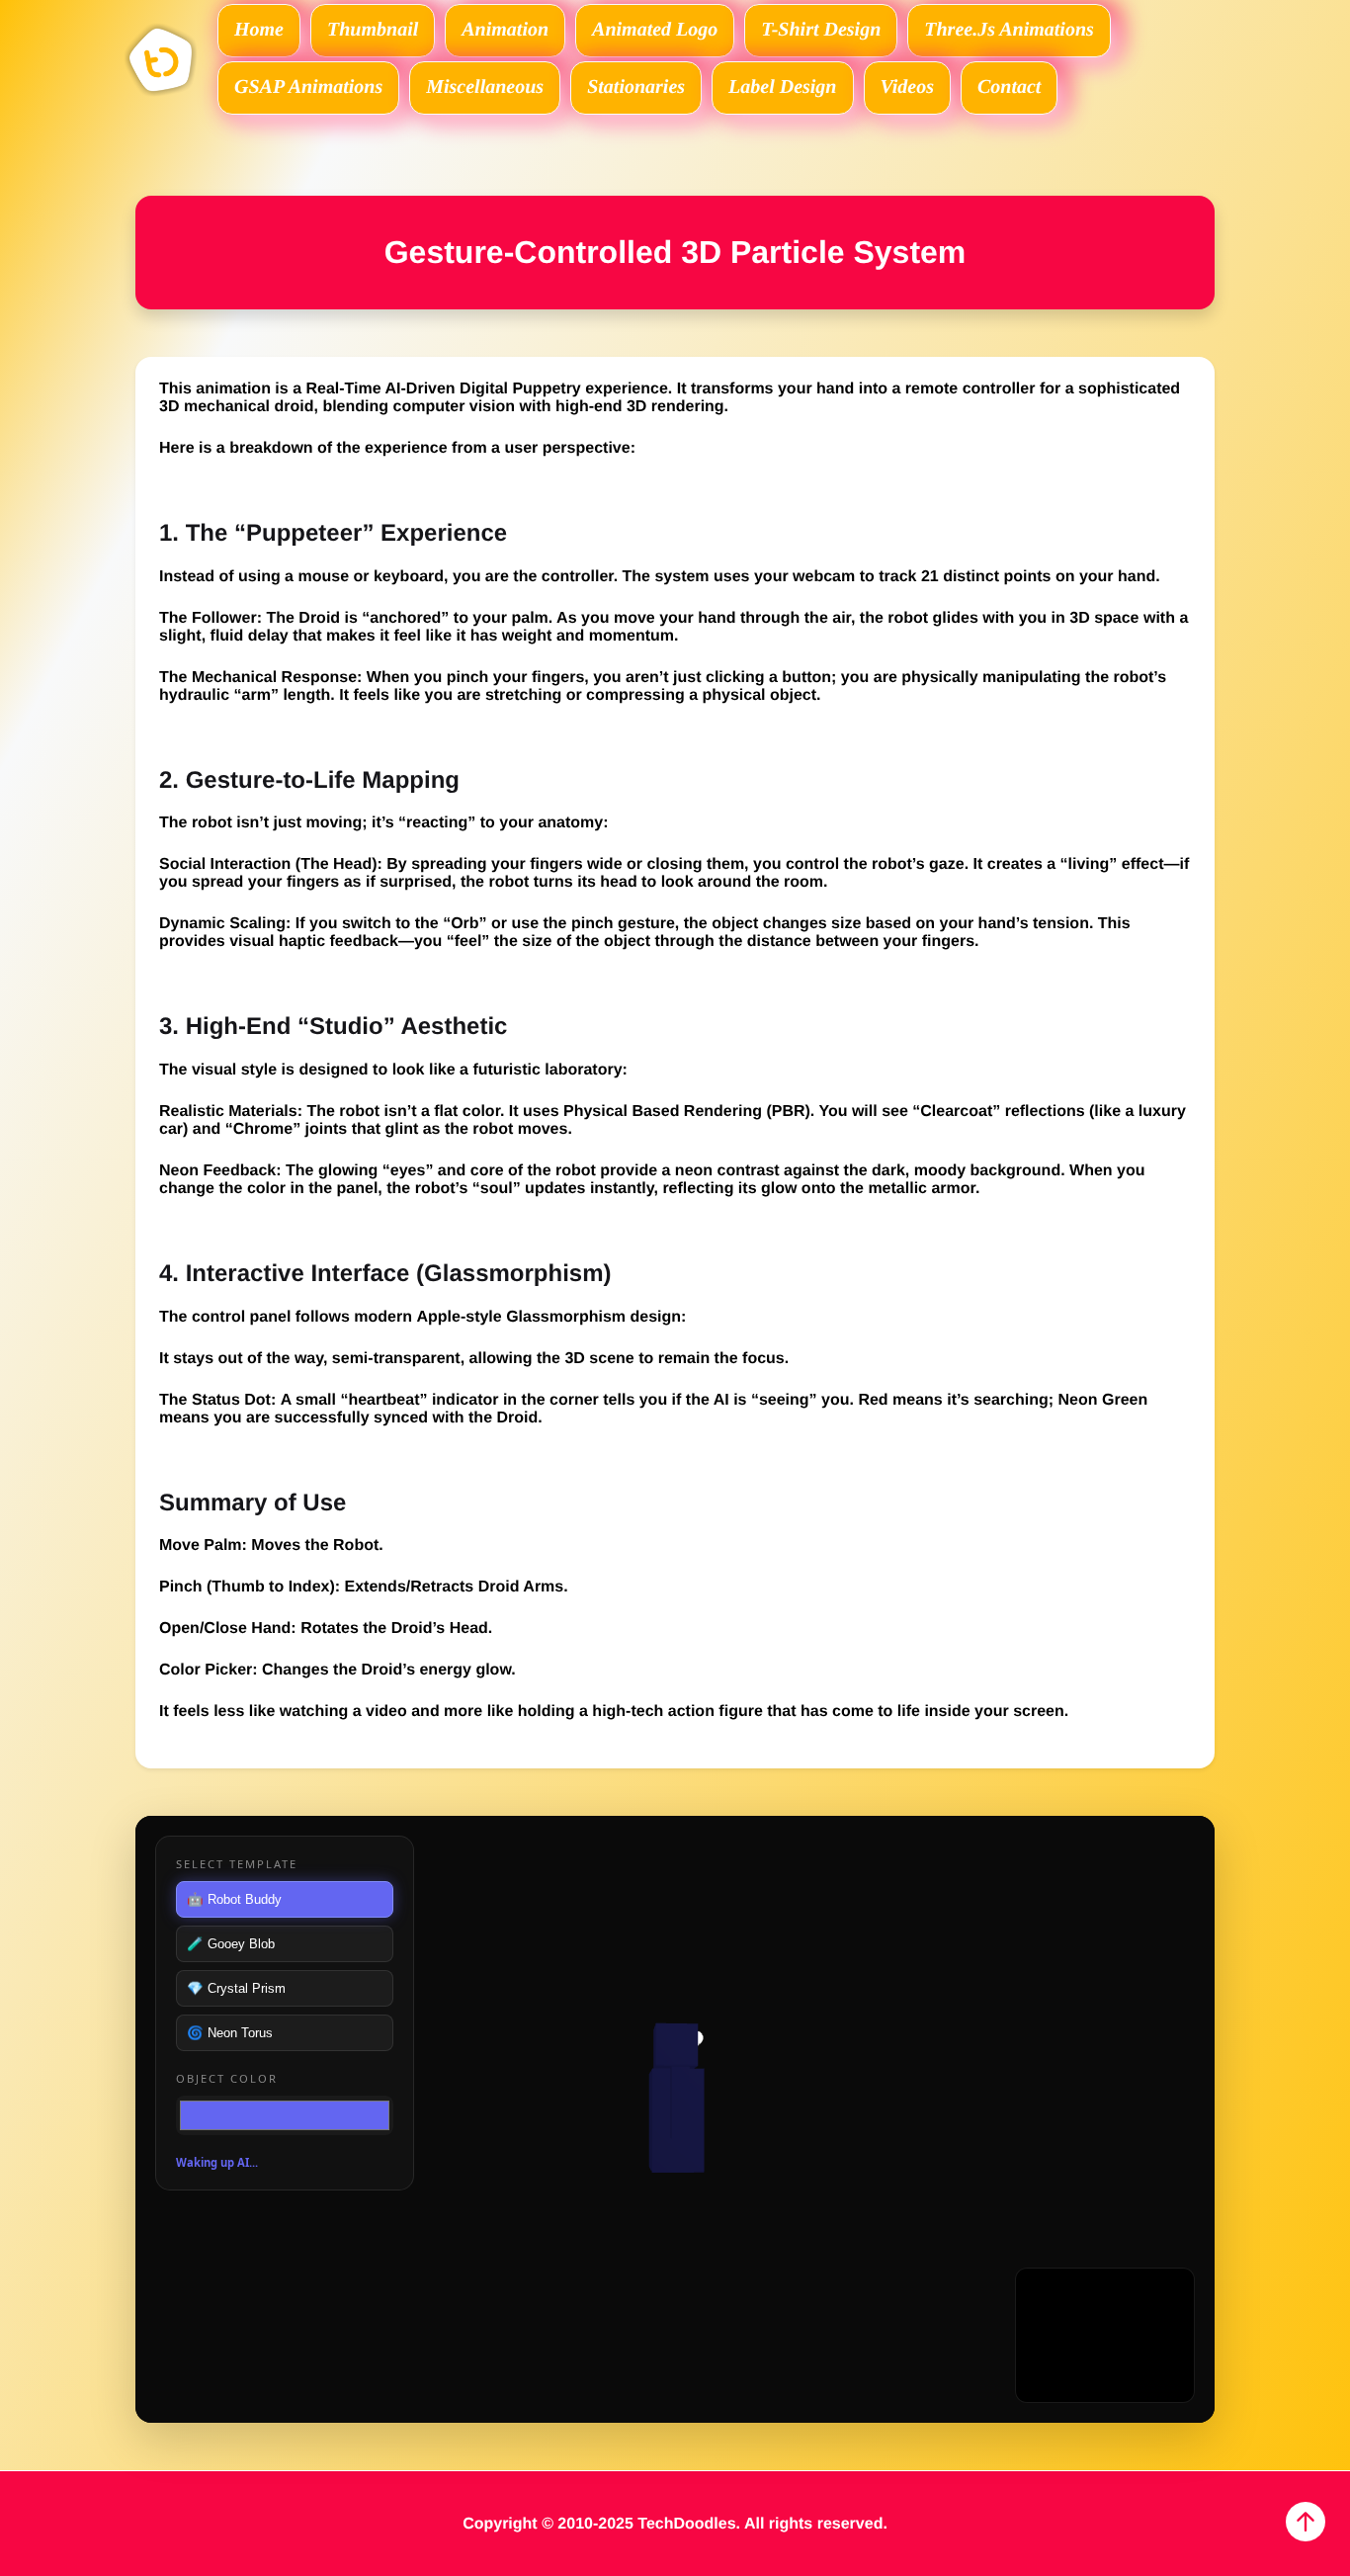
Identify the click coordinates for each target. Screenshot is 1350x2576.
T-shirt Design (821, 30)
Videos (907, 87)
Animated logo (655, 30)
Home (259, 30)
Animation (505, 30)
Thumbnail (373, 30)
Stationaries (636, 87)
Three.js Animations (1009, 30)
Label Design (782, 87)
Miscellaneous (485, 87)
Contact (1009, 87)
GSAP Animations (308, 87)
